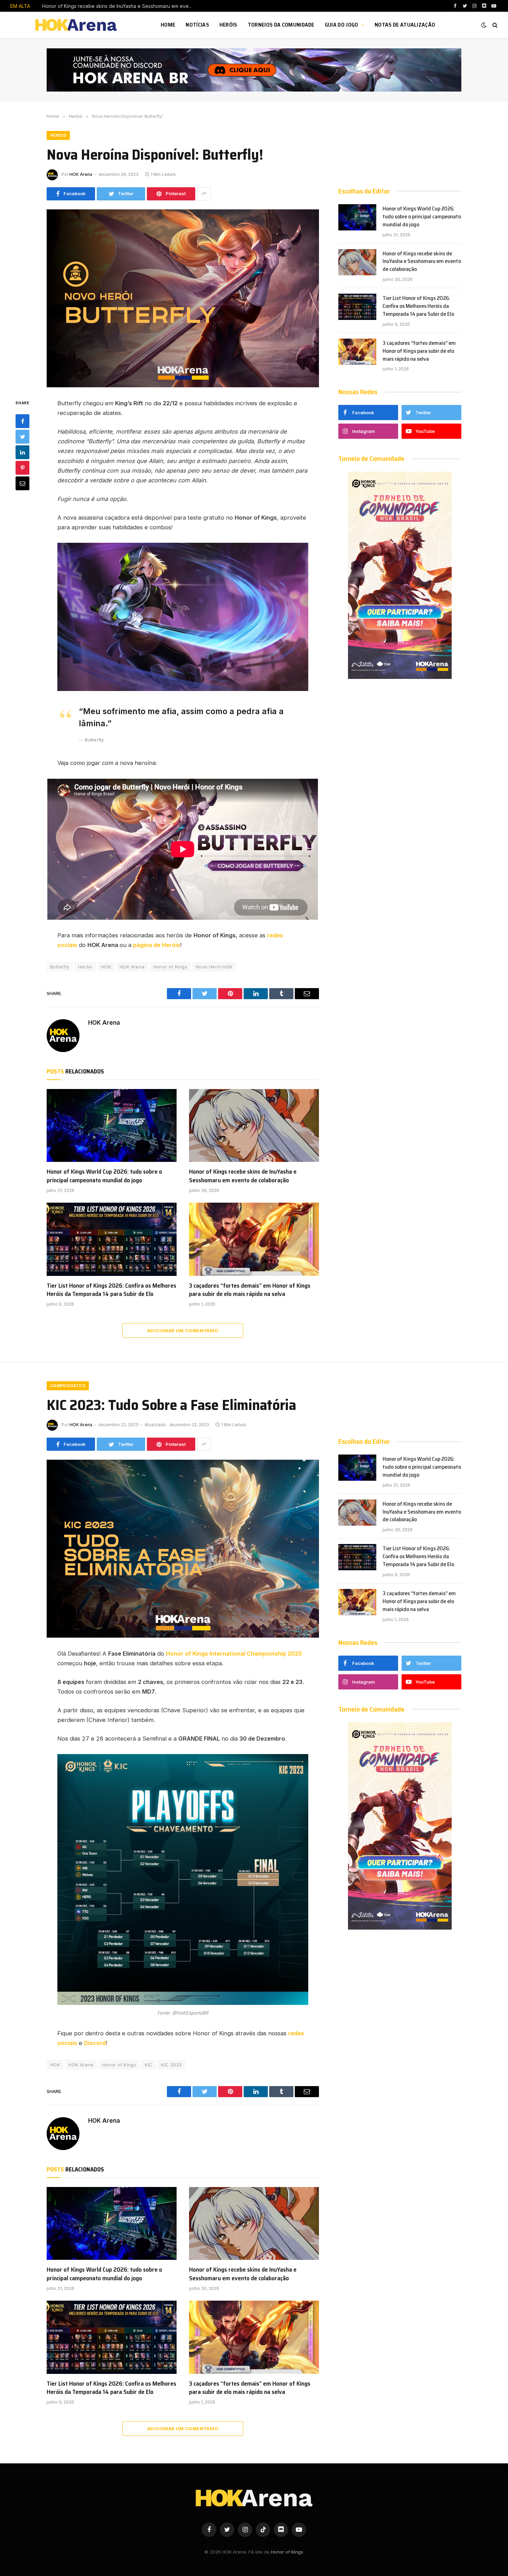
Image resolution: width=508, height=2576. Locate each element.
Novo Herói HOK (214, 967)
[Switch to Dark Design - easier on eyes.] (484, 25)
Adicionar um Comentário (183, 1330)
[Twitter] (22, 437)
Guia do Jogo (342, 25)
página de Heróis (157, 945)
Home (168, 25)
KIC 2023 (171, 2065)
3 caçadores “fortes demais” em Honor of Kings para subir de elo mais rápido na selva (250, 1290)
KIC (149, 2065)
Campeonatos (68, 1386)
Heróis (228, 25)
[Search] (494, 25)
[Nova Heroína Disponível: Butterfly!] (183, 298)
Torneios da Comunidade (281, 25)
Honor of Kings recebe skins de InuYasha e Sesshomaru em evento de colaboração (120, 6)
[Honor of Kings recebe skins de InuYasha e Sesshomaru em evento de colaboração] (254, 1126)
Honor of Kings (170, 967)
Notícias (197, 25)
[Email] (22, 483)
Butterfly (60, 967)
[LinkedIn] (22, 452)
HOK (106, 967)
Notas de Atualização (405, 25)
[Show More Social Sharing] (204, 194)
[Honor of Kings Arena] (77, 25)
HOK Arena (81, 174)
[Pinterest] (22, 468)
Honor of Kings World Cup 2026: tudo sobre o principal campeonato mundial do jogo (104, 1176)
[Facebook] (22, 421)
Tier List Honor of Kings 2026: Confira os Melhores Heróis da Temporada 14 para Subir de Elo (111, 1290)
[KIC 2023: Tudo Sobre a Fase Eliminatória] (183, 1549)
